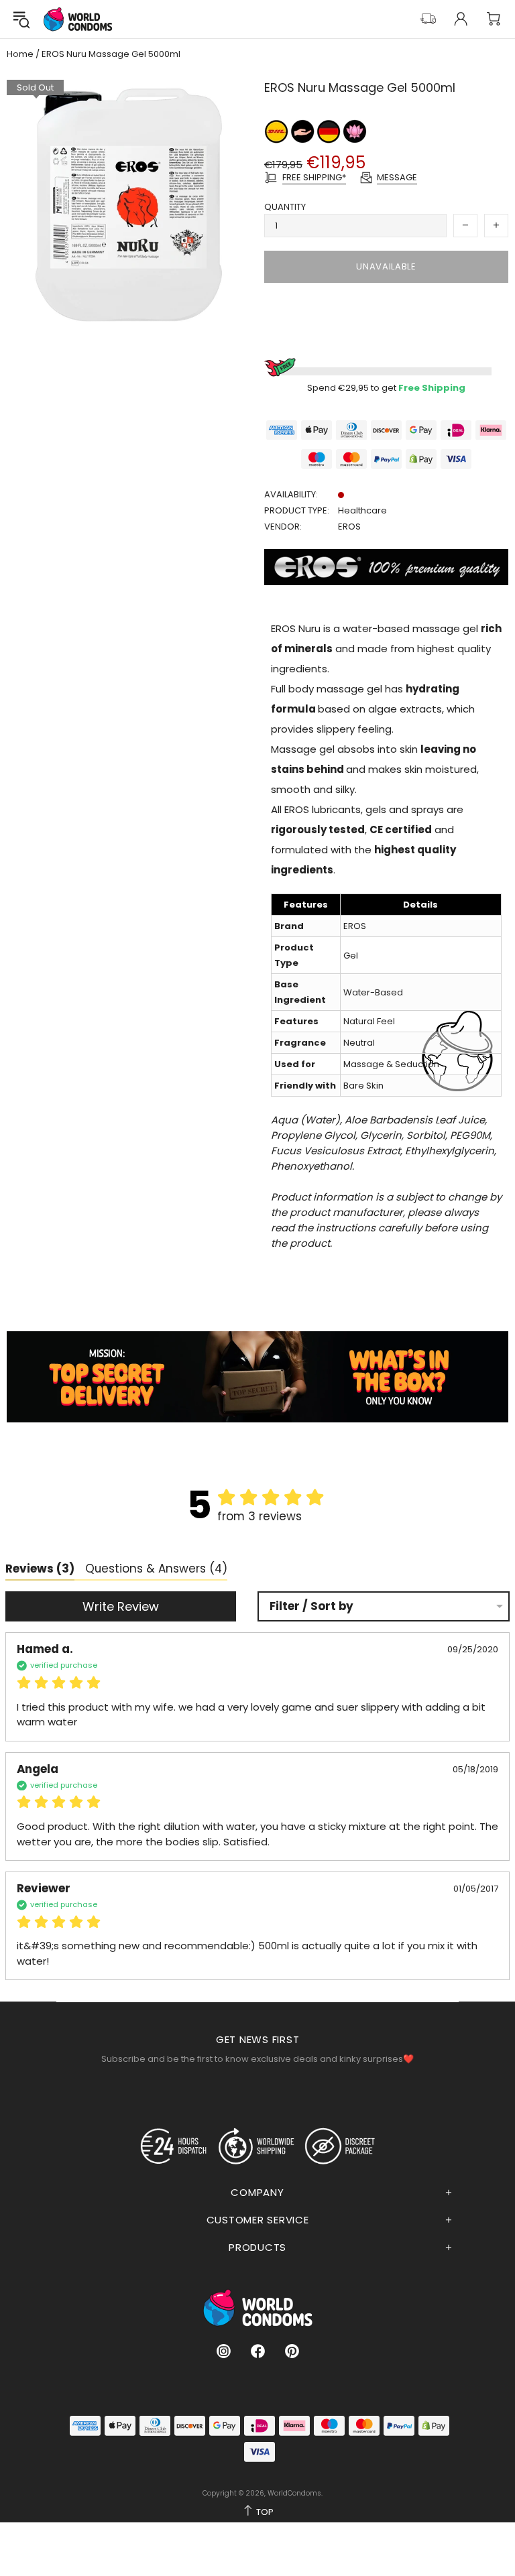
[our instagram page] (224, 2351)
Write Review (121, 1606)
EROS (349, 527)
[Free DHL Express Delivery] (277, 130)
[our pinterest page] (292, 2351)
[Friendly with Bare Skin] (303, 130)
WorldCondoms (78, 19)
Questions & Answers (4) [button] (156, 1569)
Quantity (285, 207)
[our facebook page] (258, 2351)
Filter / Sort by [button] (311, 1606)
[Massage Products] (355, 130)
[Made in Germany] (330, 130)
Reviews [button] (40, 1569)
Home (20, 54)
